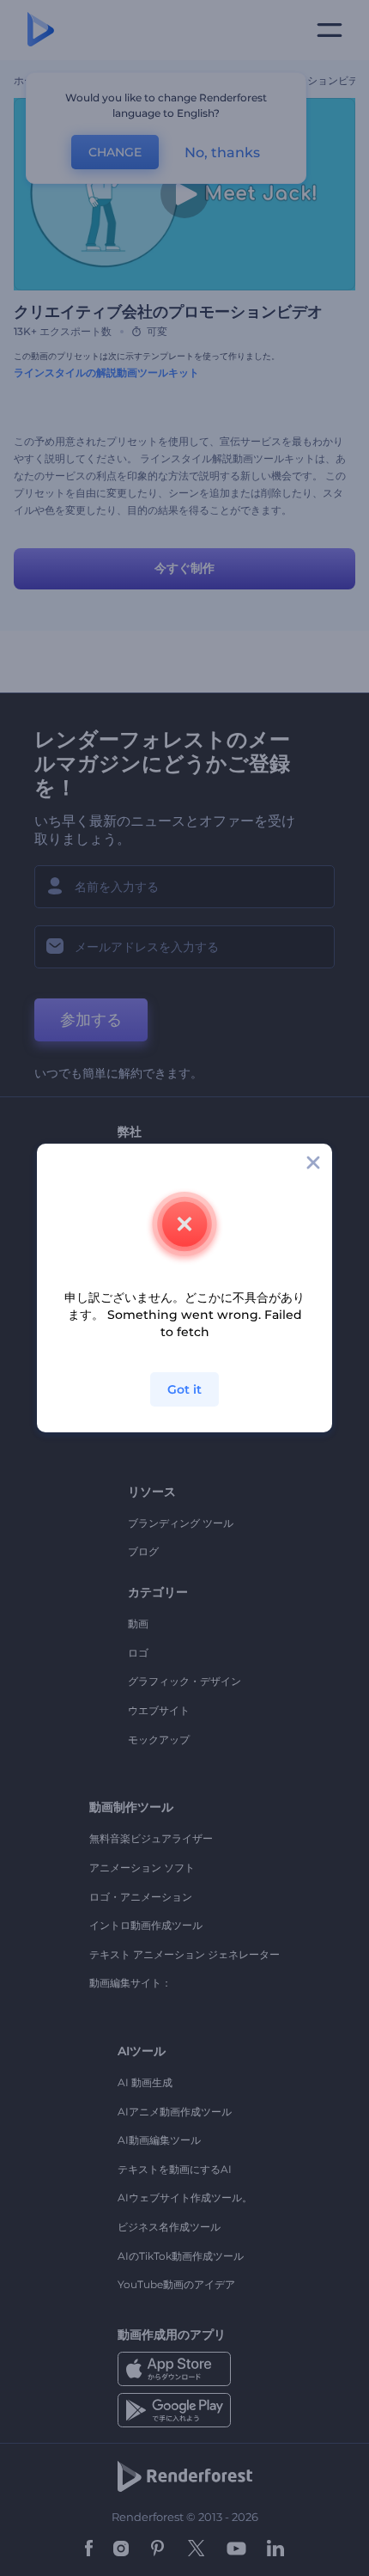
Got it (184, 1389)
